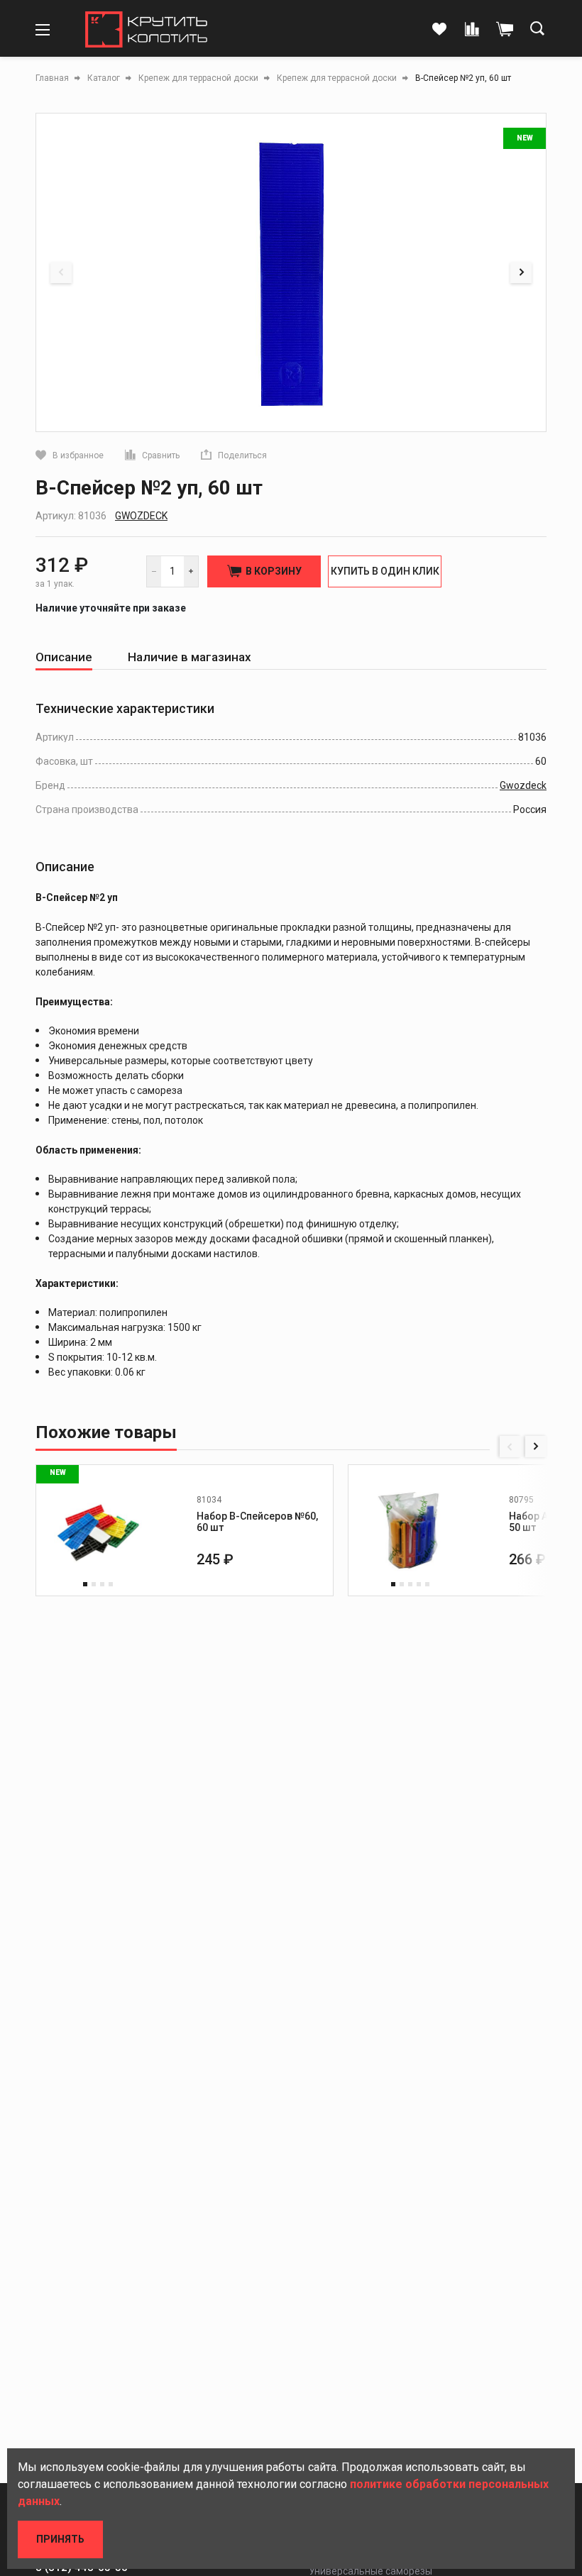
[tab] (64, 657)
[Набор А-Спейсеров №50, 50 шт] (410, 1530)
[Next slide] (521, 272)
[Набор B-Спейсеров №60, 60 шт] (98, 1530)
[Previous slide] (61, 272)
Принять (60, 2539)
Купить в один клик (385, 571)
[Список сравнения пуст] (472, 30)
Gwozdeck (141, 516)
